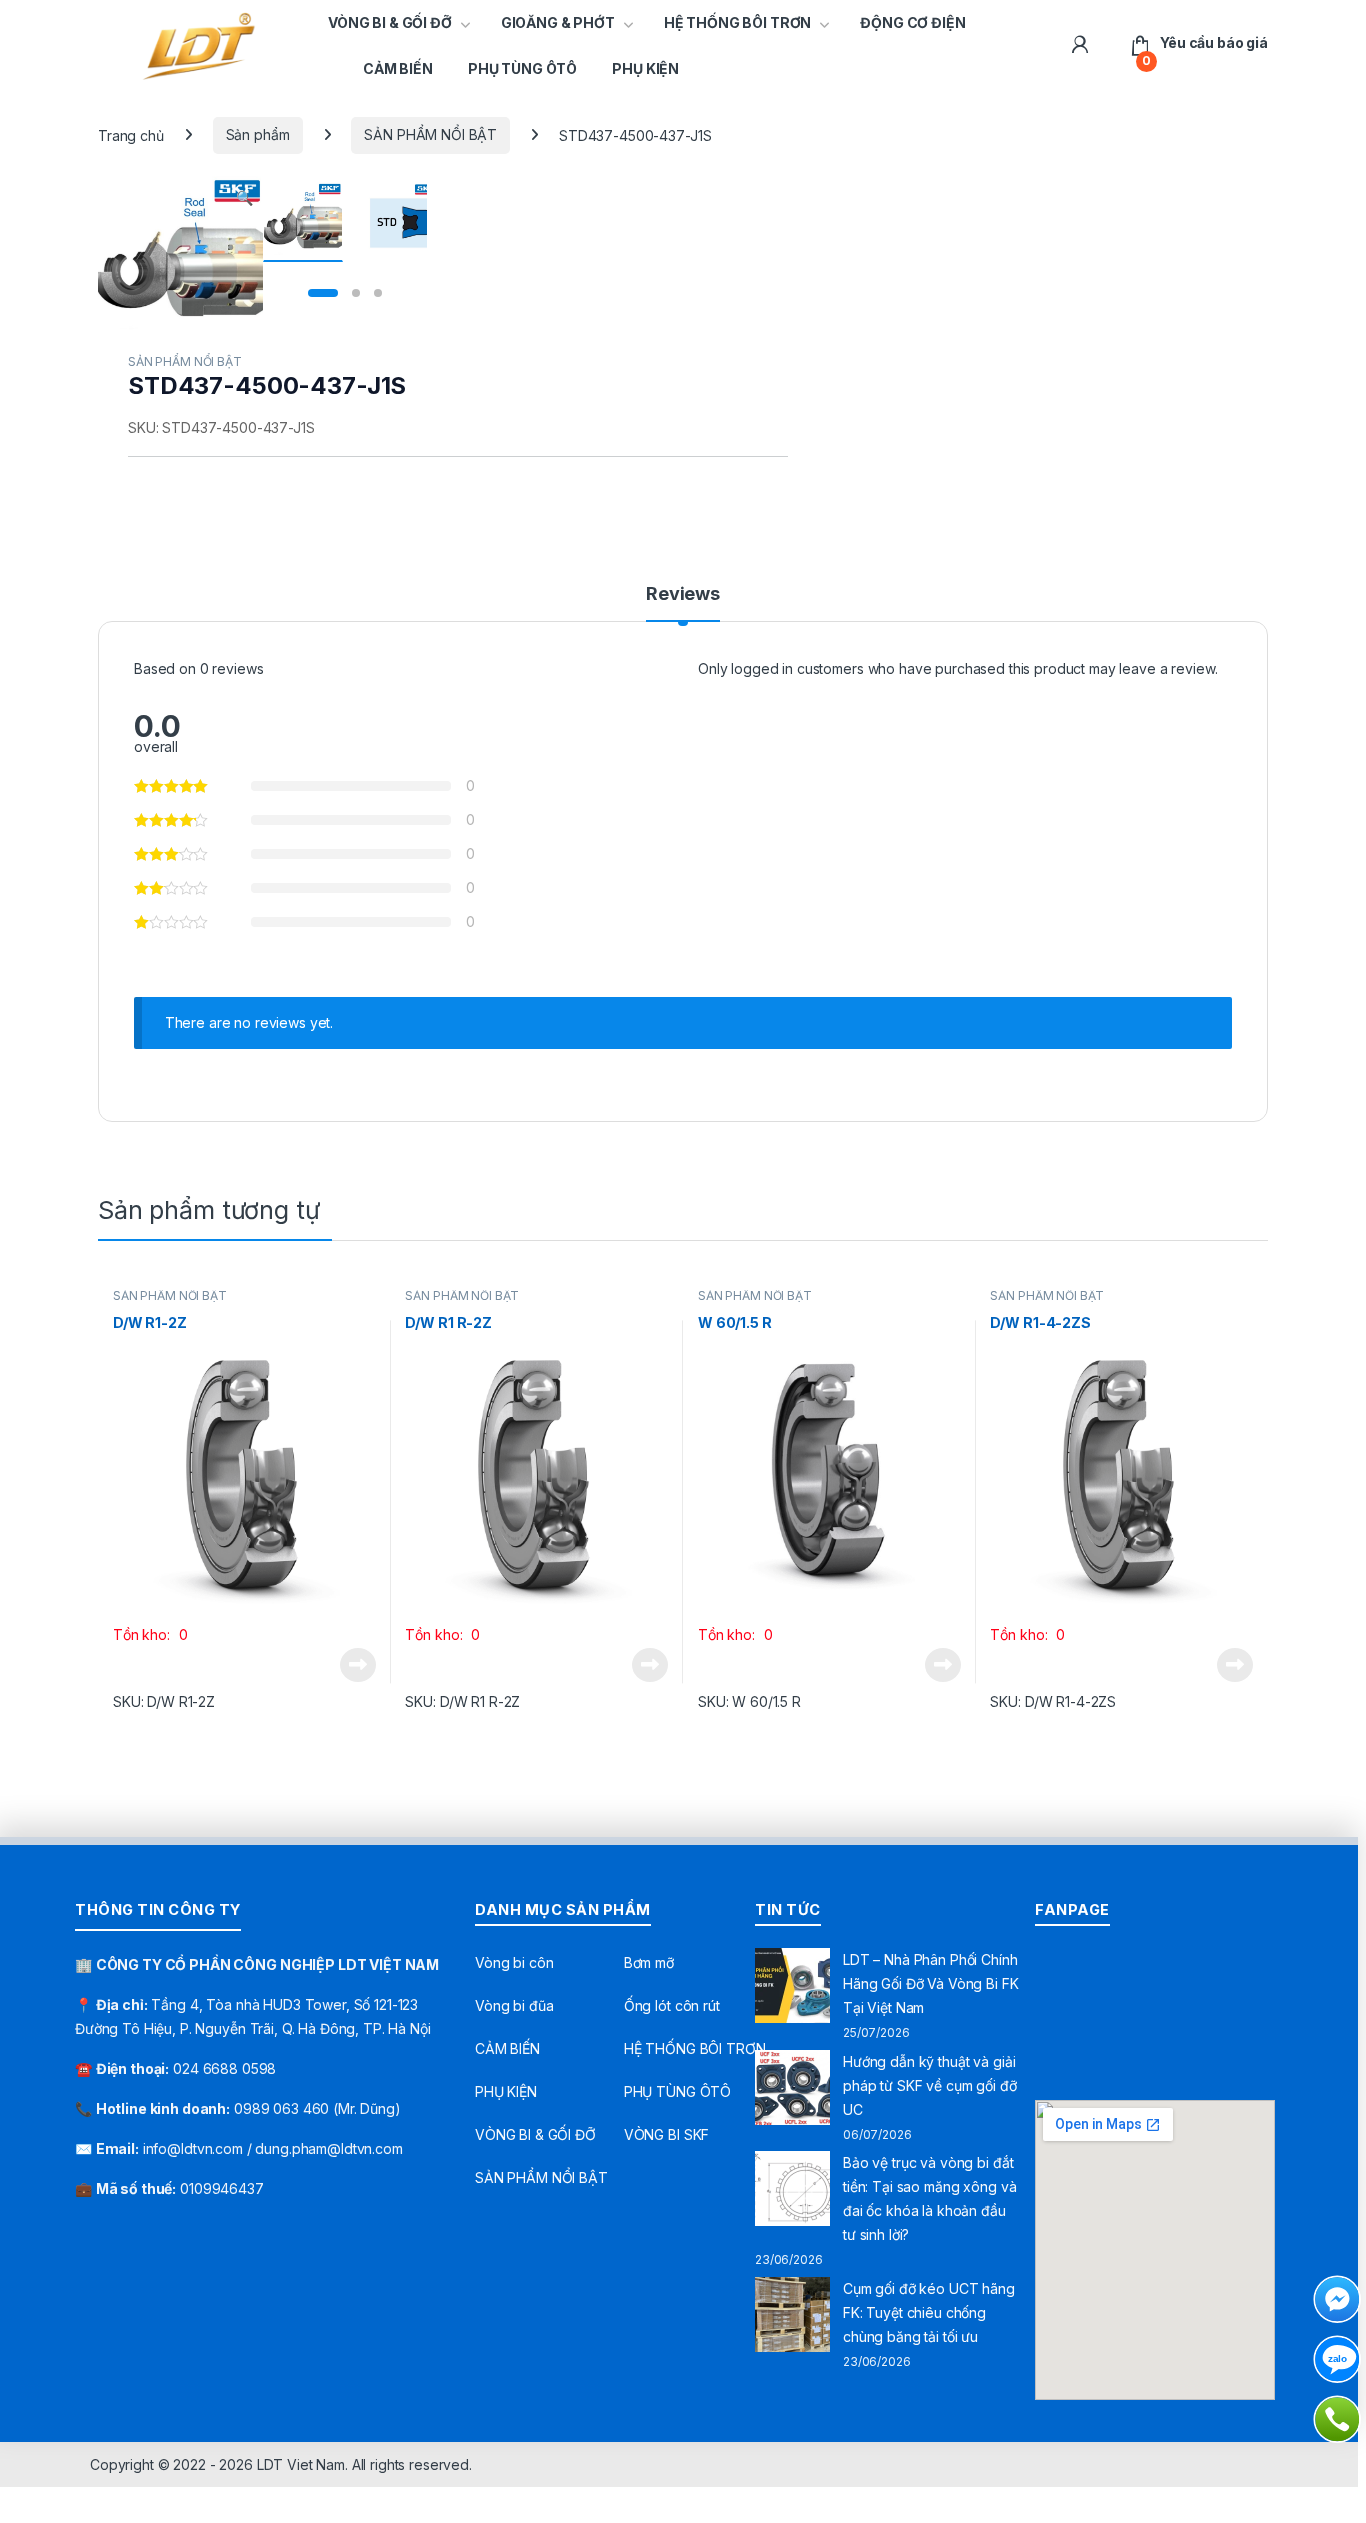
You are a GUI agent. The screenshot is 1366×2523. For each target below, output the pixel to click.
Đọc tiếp (358, 1665)
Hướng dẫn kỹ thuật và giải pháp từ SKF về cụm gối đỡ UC (930, 2085)
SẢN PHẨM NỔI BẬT (430, 134)
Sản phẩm (258, 134)
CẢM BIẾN (398, 68)
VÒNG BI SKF (666, 2134)
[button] (244, 198)
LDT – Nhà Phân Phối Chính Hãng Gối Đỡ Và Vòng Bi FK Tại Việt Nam (931, 1983)
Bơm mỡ (649, 1962)
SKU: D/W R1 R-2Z (462, 1701)
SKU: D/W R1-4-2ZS (1053, 1701)
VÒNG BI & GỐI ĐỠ (390, 22)
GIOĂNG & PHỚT (558, 22)
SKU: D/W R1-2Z (164, 1701)
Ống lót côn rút (672, 2005)
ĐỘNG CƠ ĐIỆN (912, 22)
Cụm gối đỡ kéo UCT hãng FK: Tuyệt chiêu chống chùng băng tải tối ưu (929, 2312)
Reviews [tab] (683, 594)
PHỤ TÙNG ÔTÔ (522, 68)
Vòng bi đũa (514, 2005)
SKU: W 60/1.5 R (749, 1701)
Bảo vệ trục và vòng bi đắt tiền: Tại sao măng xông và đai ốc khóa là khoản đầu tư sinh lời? (929, 2198)
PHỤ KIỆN (645, 68)
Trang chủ (131, 134)
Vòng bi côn (514, 1962)
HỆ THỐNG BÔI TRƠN (738, 22)
